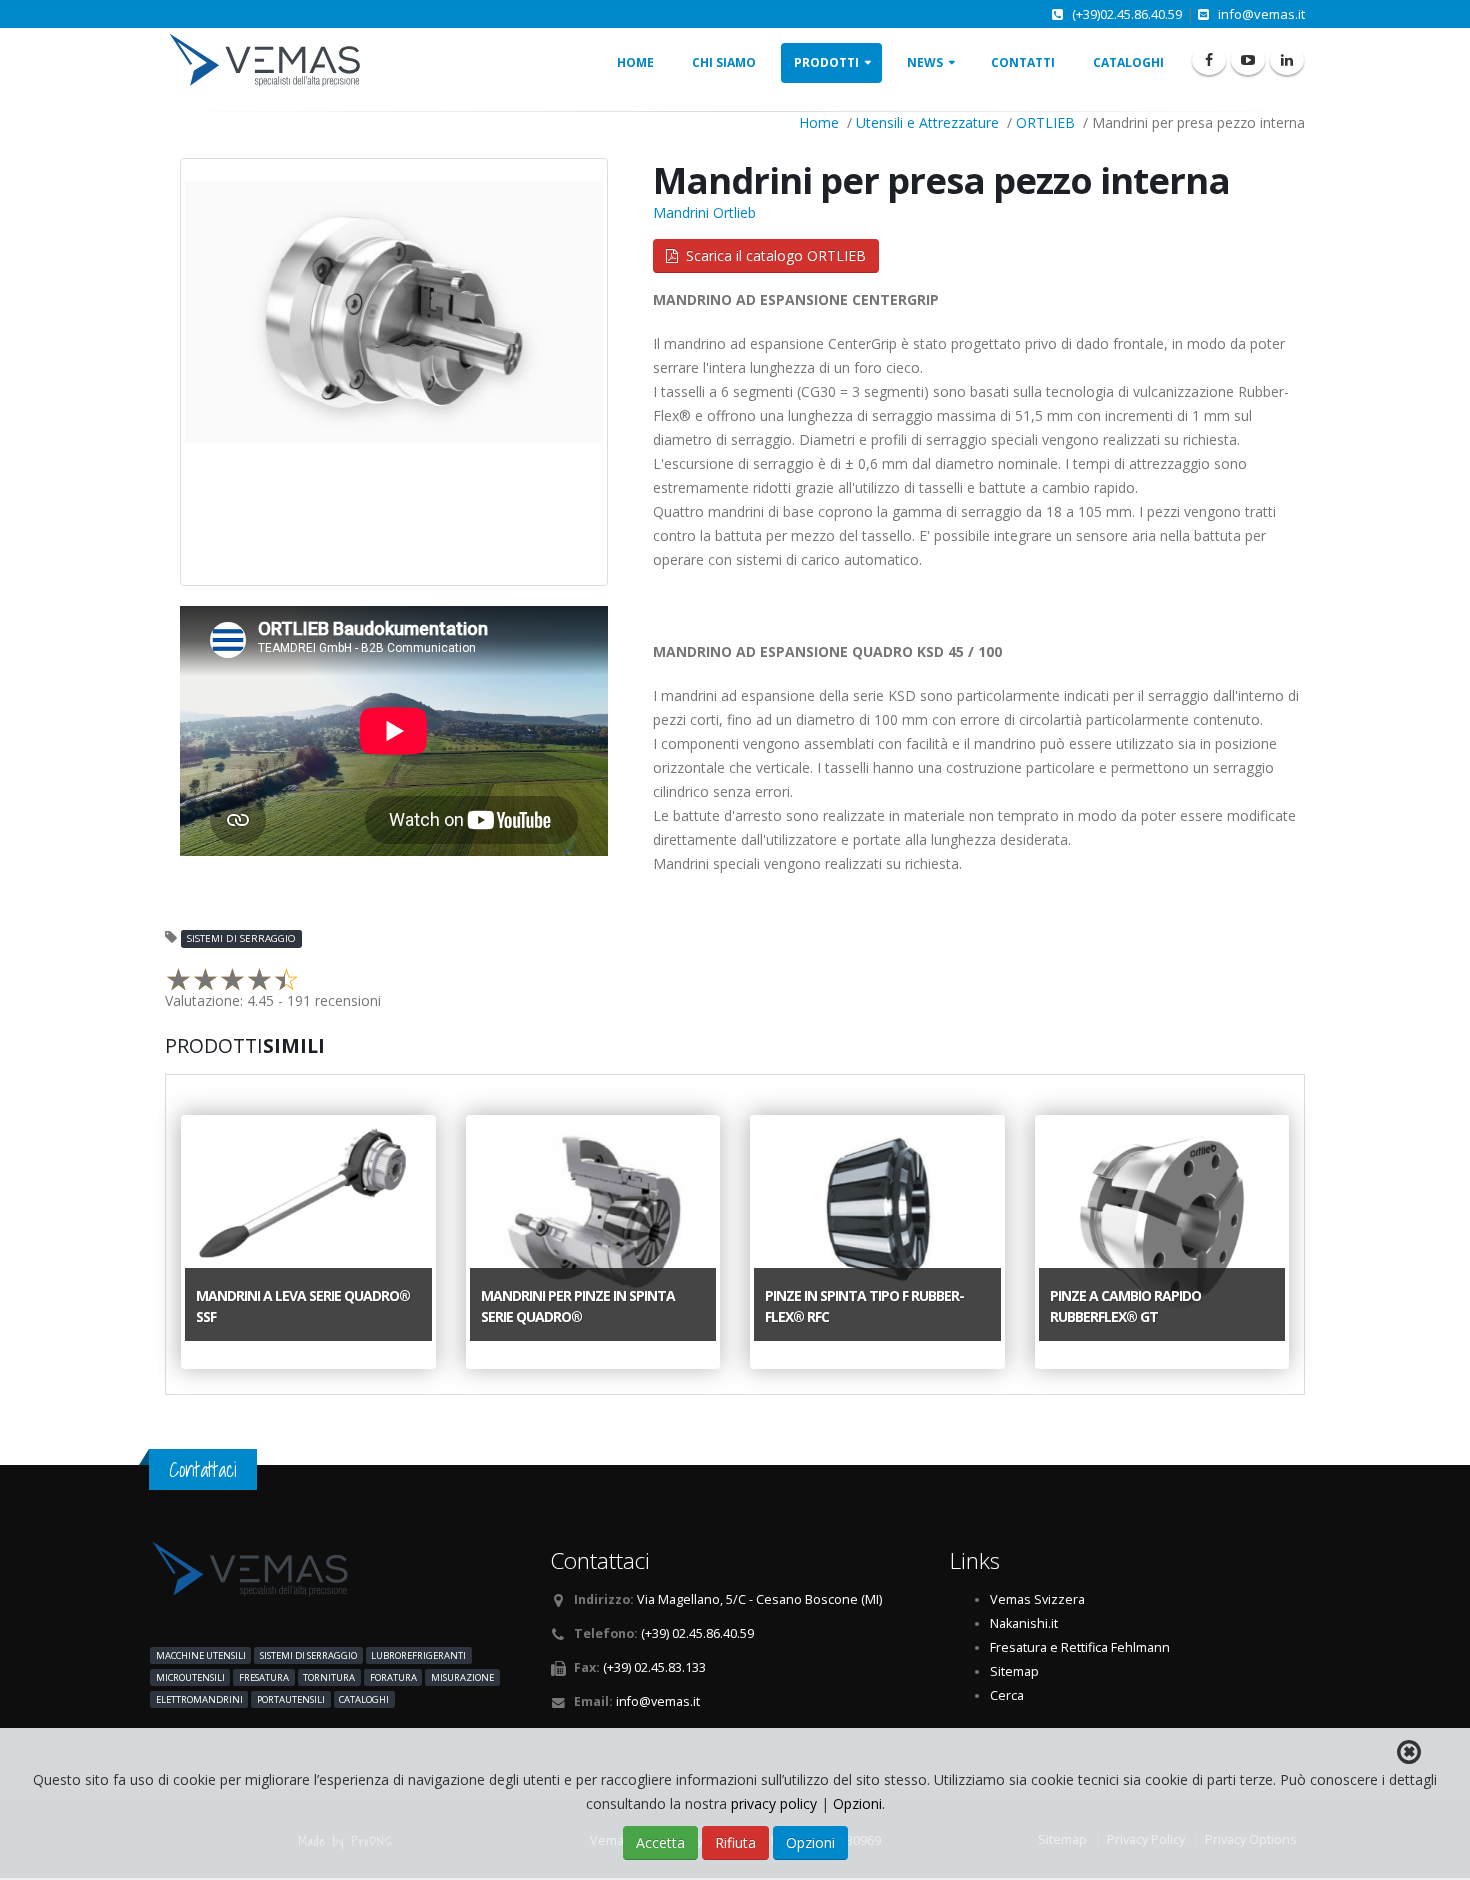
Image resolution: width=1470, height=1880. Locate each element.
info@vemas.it (1261, 14)
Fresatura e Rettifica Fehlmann (1080, 1647)
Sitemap (1014, 1671)
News (925, 62)
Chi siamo (724, 62)
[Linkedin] (1287, 60)
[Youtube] (1248, 60)
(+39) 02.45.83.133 (654, 1667)
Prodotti (826, 62)
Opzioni (857, 1803)
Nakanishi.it (1024, 1623)
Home (635, 62)
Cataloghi (1128, 62)
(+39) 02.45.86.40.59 (697, 1633)
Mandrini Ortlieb (704, 212)
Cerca (1007, 1695)
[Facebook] (1209, 60)
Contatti (1023, 62)
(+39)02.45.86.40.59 (1127, 14)
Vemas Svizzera (1037, 1599)
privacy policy (776, 1803)
